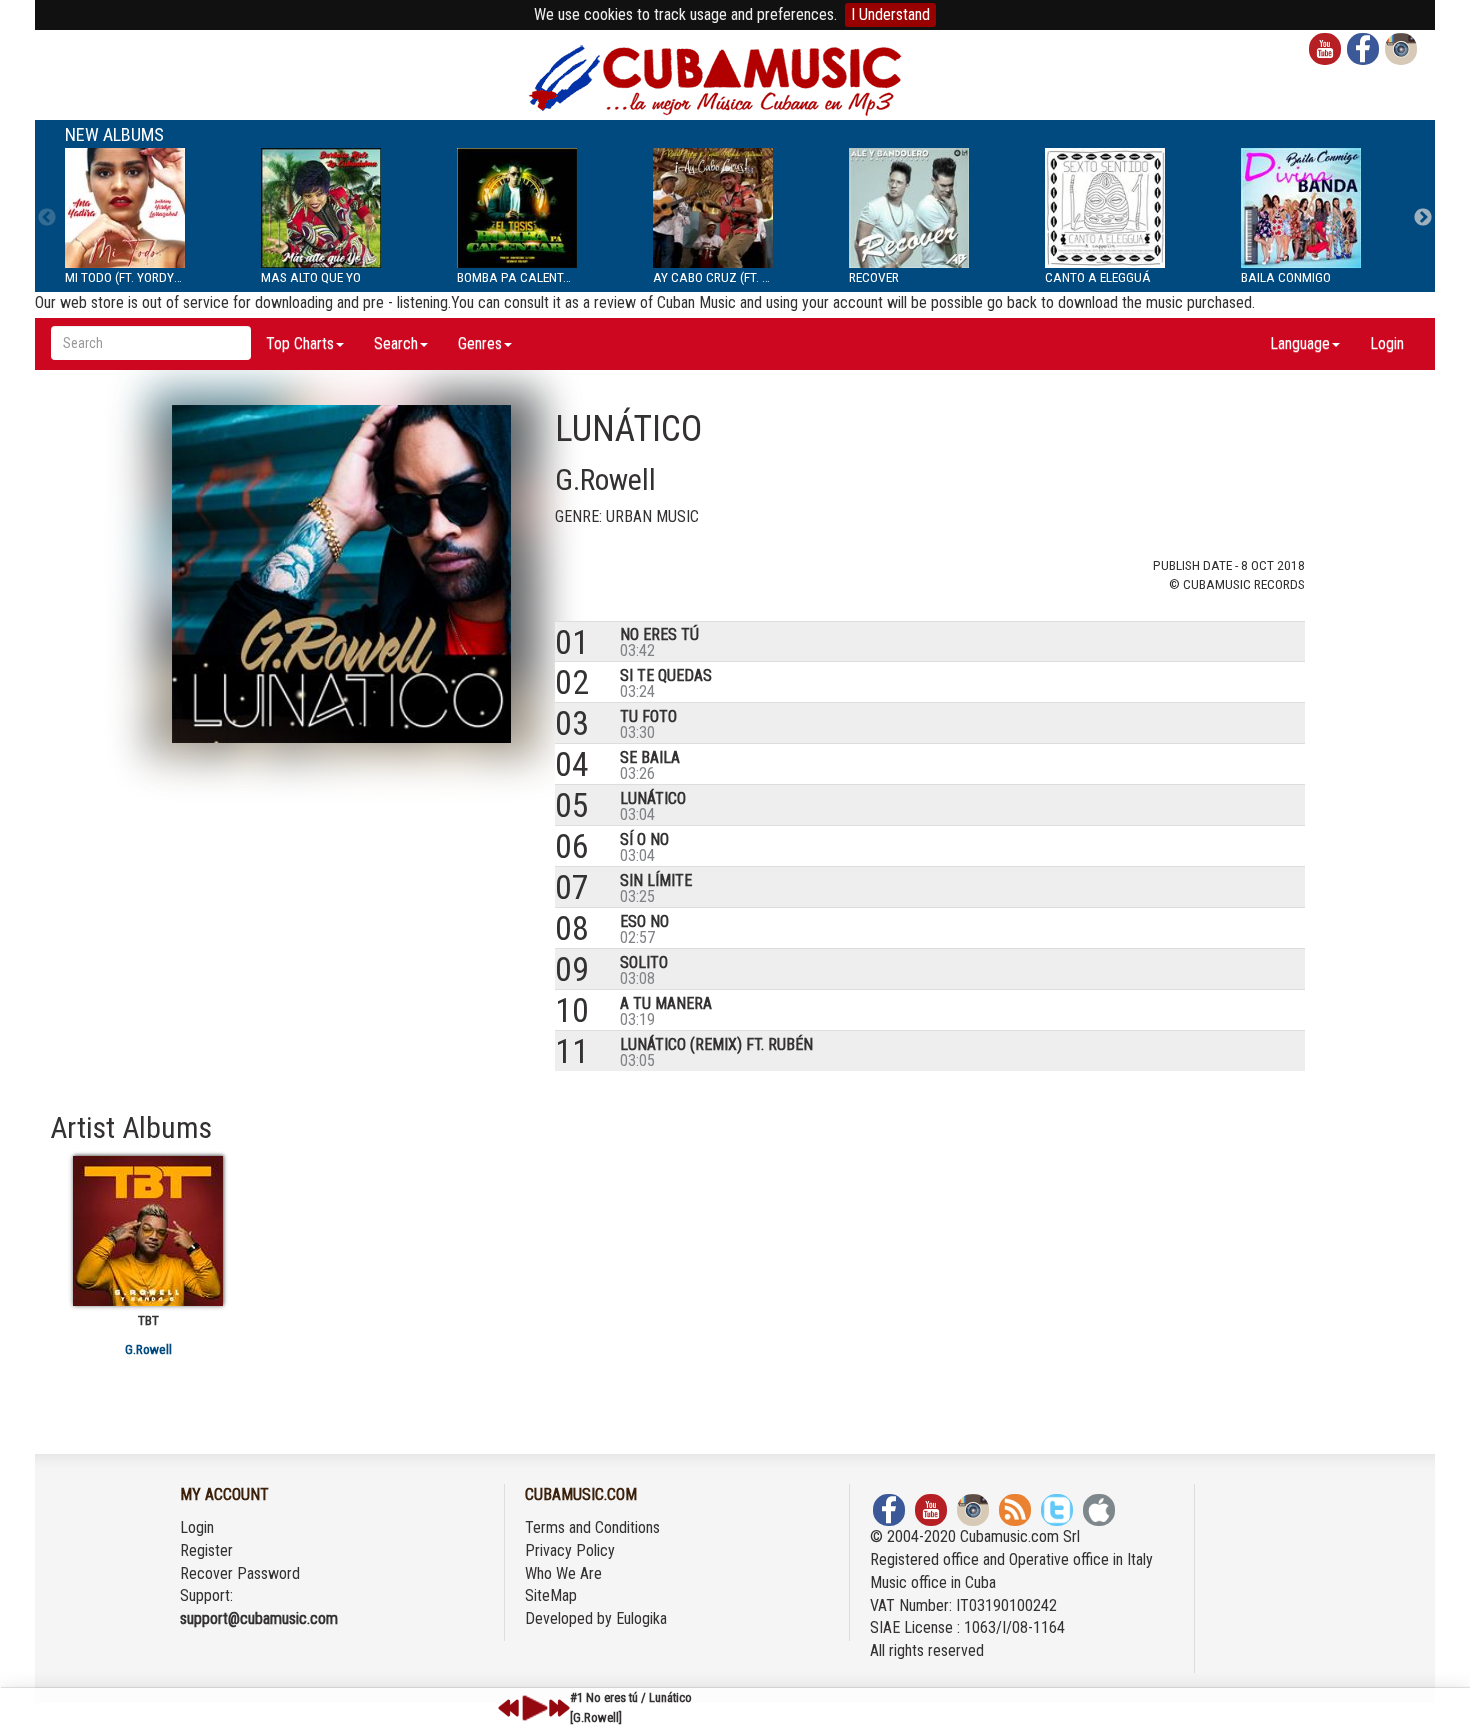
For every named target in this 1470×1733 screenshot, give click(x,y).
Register (206, 1550)
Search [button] (396, 343)
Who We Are (563, 1573)
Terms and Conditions (592, 1527)
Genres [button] (480, 343)
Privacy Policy (570, 1550)
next (559, 1708)
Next (1423, 218)
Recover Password (240, 1573)
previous (509, 1708)
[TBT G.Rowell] (148, 1231)
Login (1387, 343)
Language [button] (1300, 343)
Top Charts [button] (300, 343)
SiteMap (551, 1595)
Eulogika (641, 1618)
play (532, 1708)
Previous (47, 218)
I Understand (890, 14)
